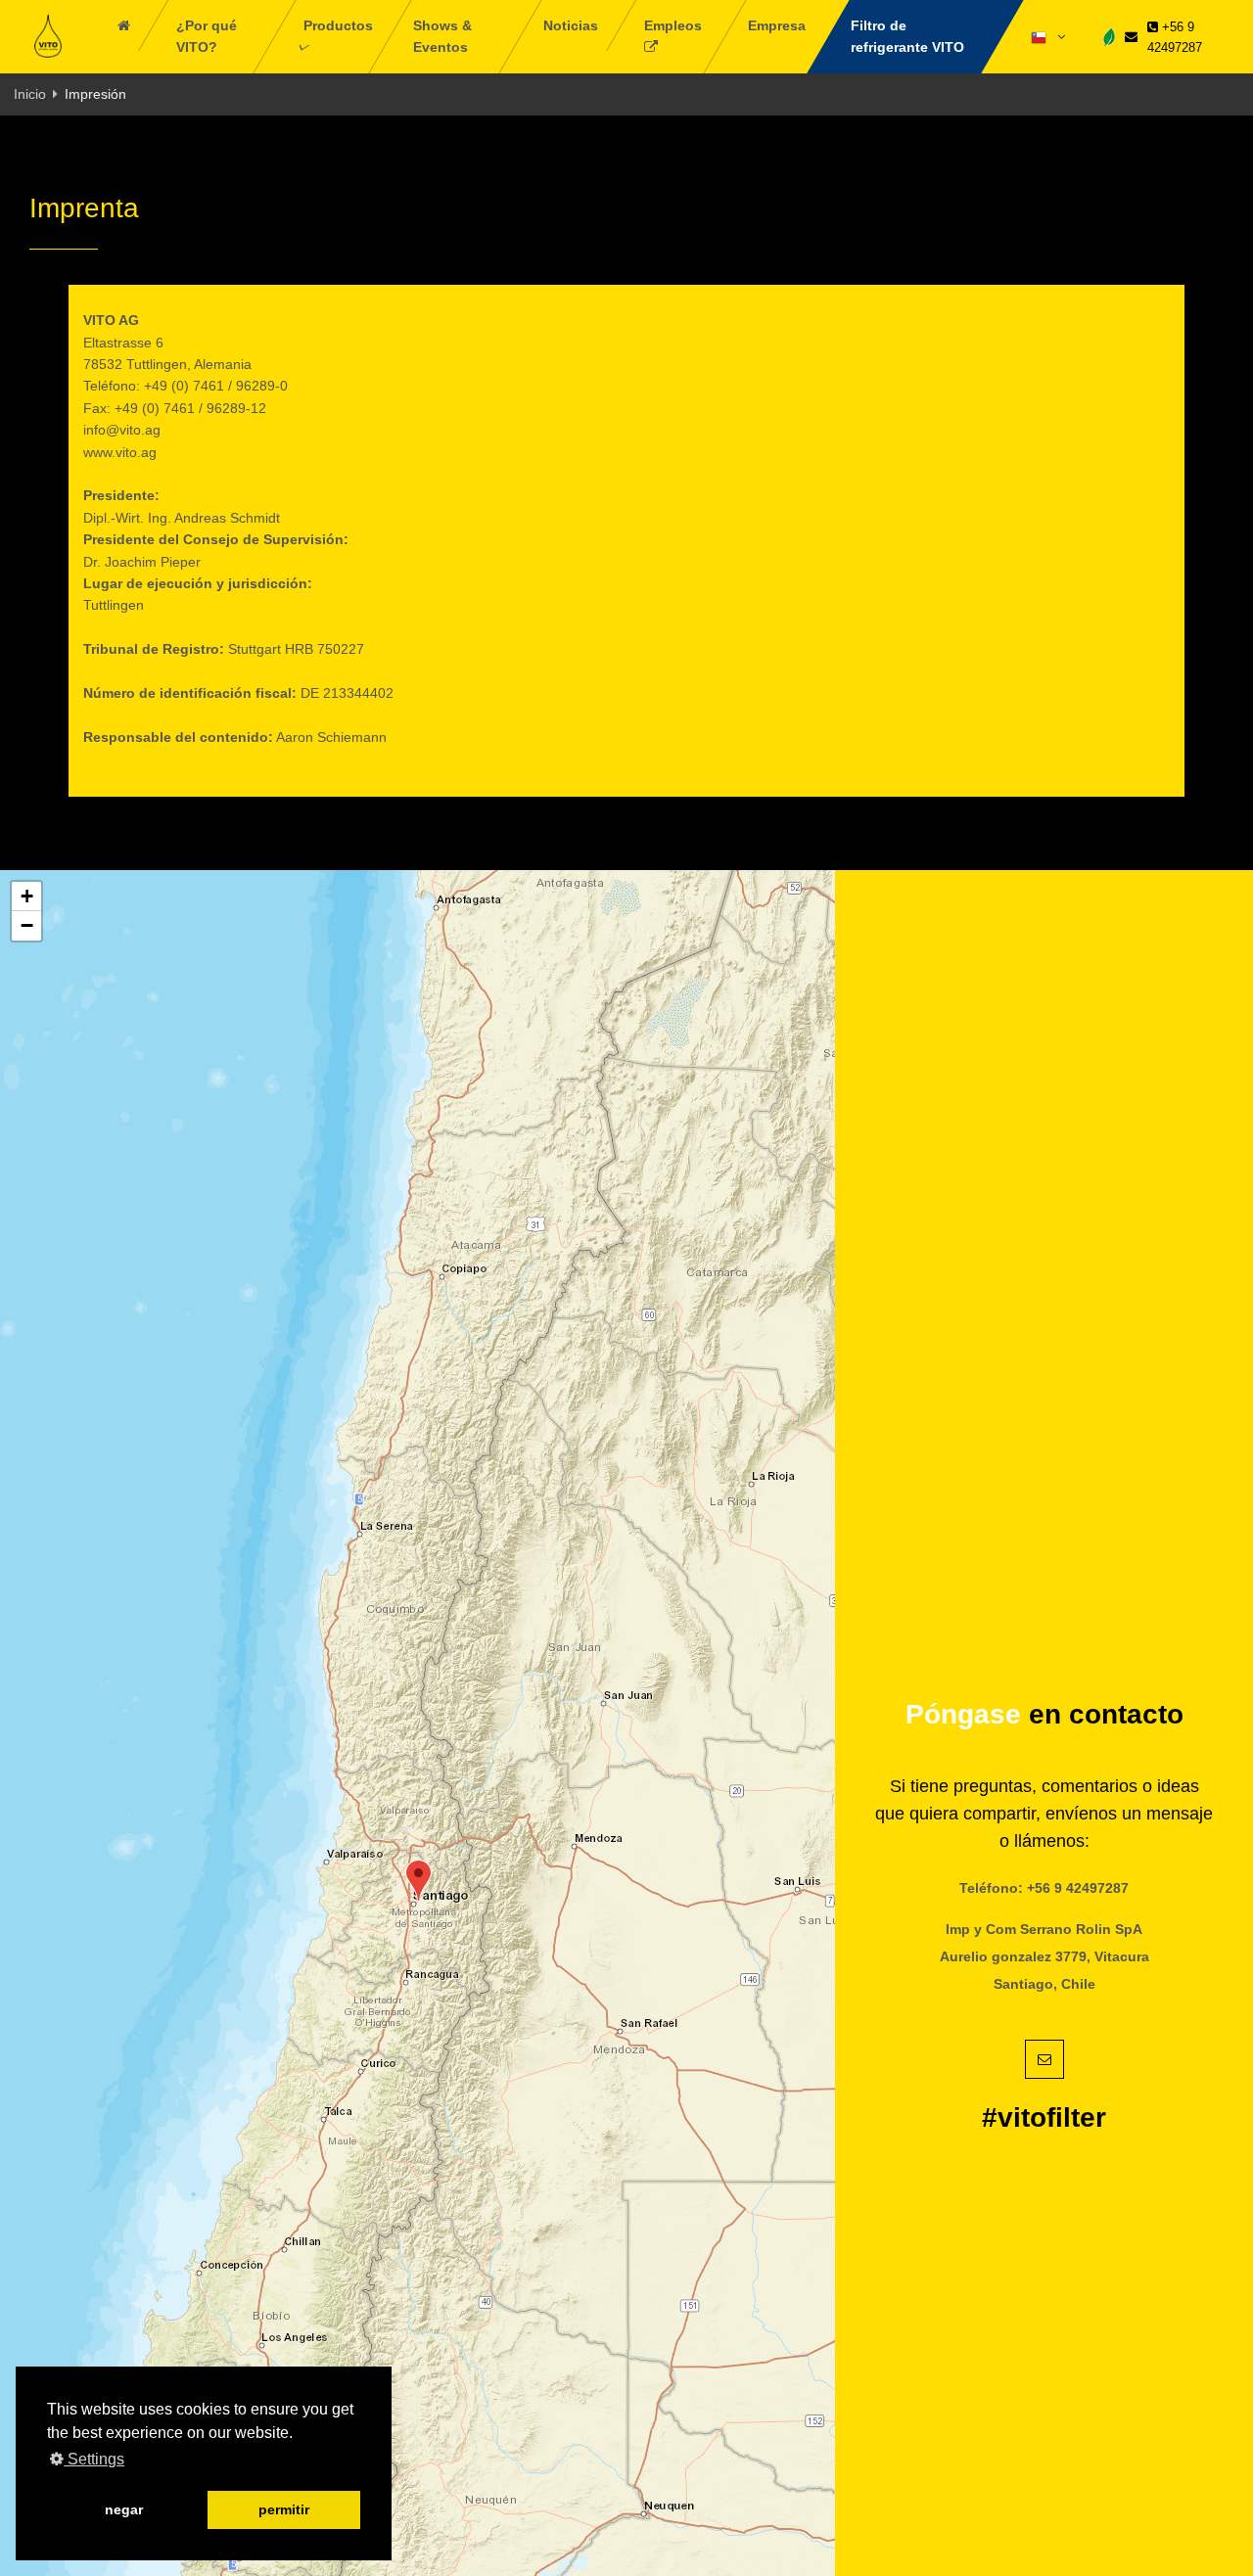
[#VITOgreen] (1109, 36)
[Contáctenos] (1131, 37)
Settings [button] (94, 2459)
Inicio (30, 94)
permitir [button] (284, 2509)
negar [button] (124, 2509)
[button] (418, 1881)
